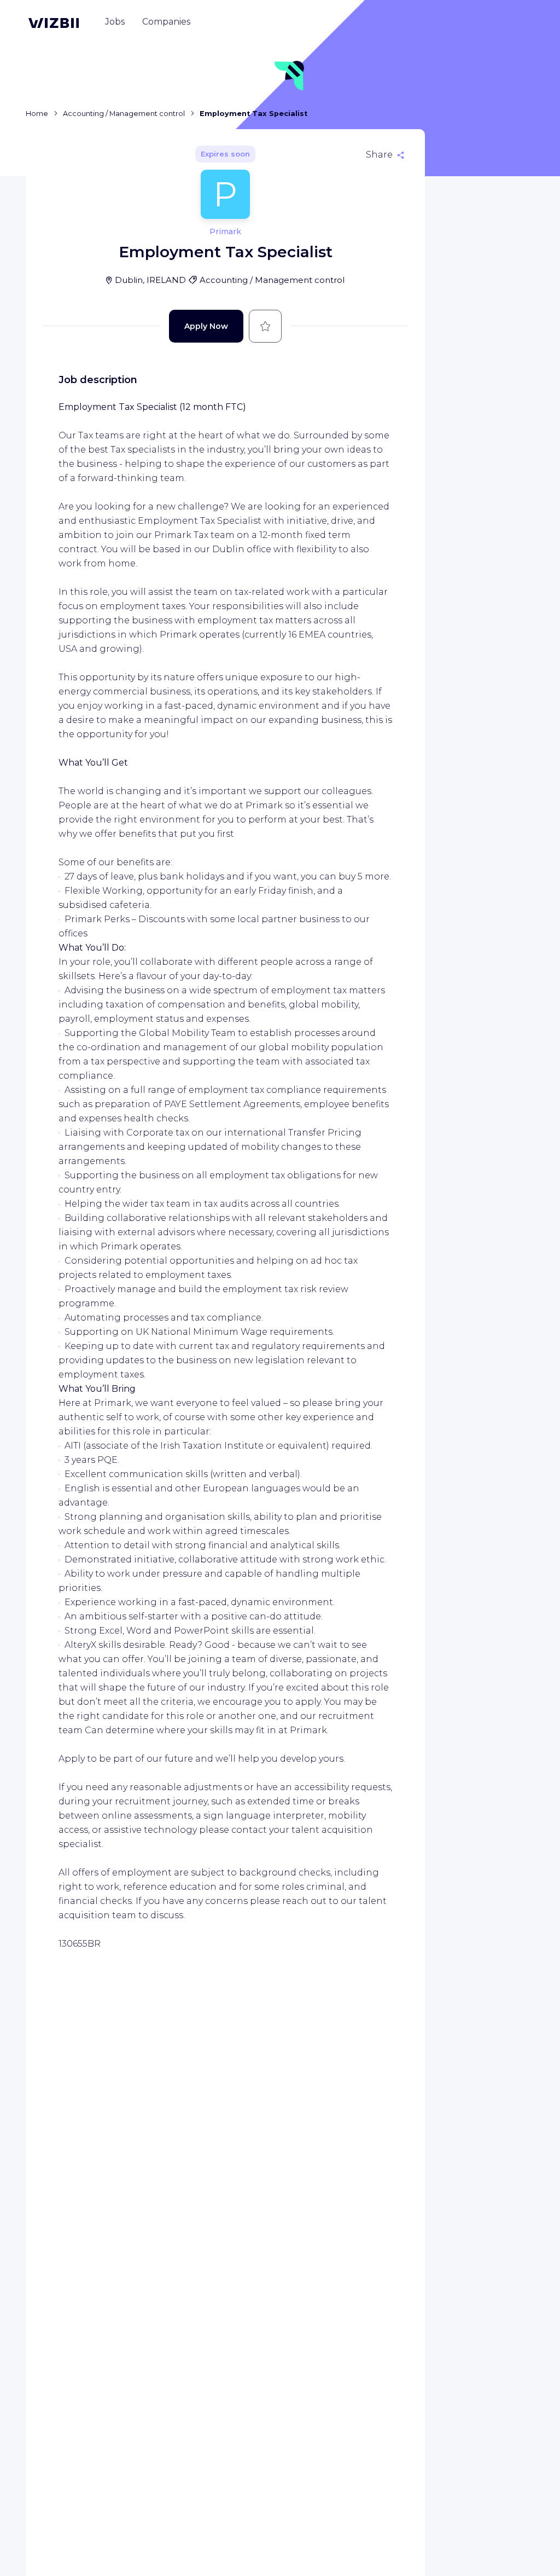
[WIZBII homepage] (54, 23)
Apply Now (206, 326)
